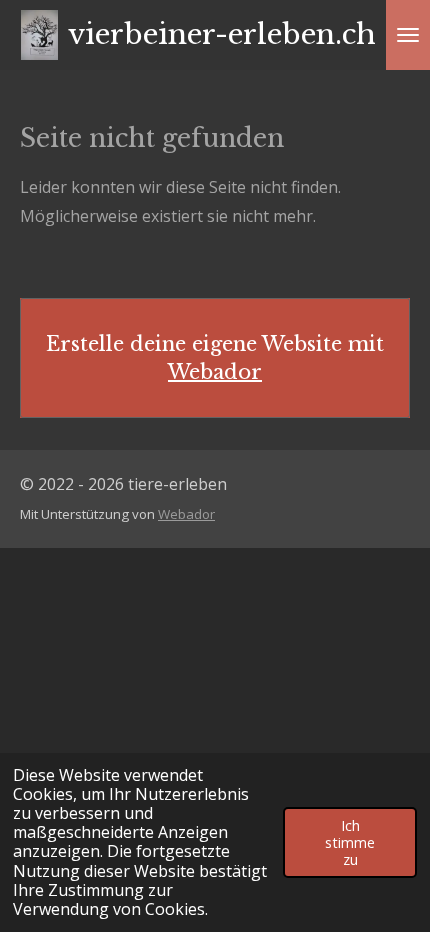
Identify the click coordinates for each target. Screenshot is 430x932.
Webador (215, 372)
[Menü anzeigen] (408, 35)
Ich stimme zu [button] (350, 843)
